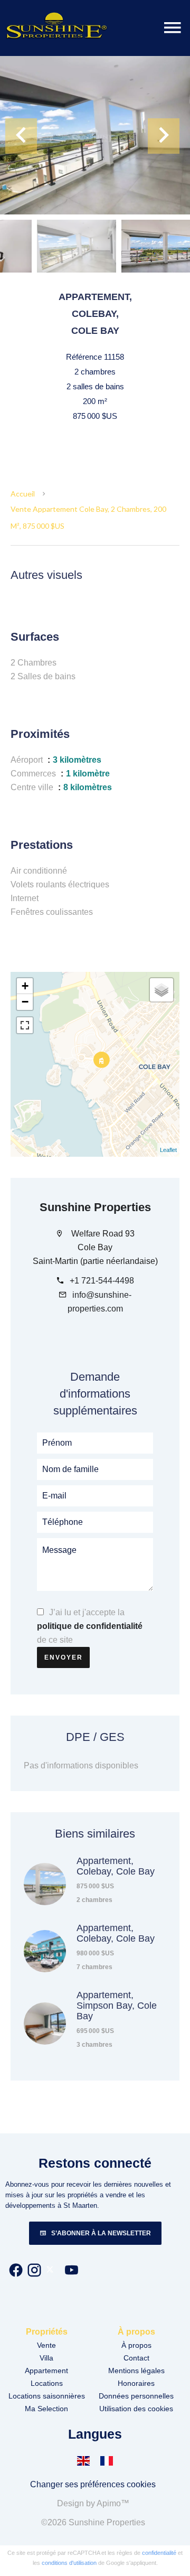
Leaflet (168, 1150)
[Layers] (161, 990)
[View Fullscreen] (25, 1025)
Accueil (23, 494)
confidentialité (159, 2553)
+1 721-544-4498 (102, 1281)
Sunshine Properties (95, 1207)
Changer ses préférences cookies (93, 2484)
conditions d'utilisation (69, 2563)
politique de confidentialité (90, 1626)
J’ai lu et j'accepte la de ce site (90, 1626)
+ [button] (25, 986)
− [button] (25, 1002)
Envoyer (64, 1657)
